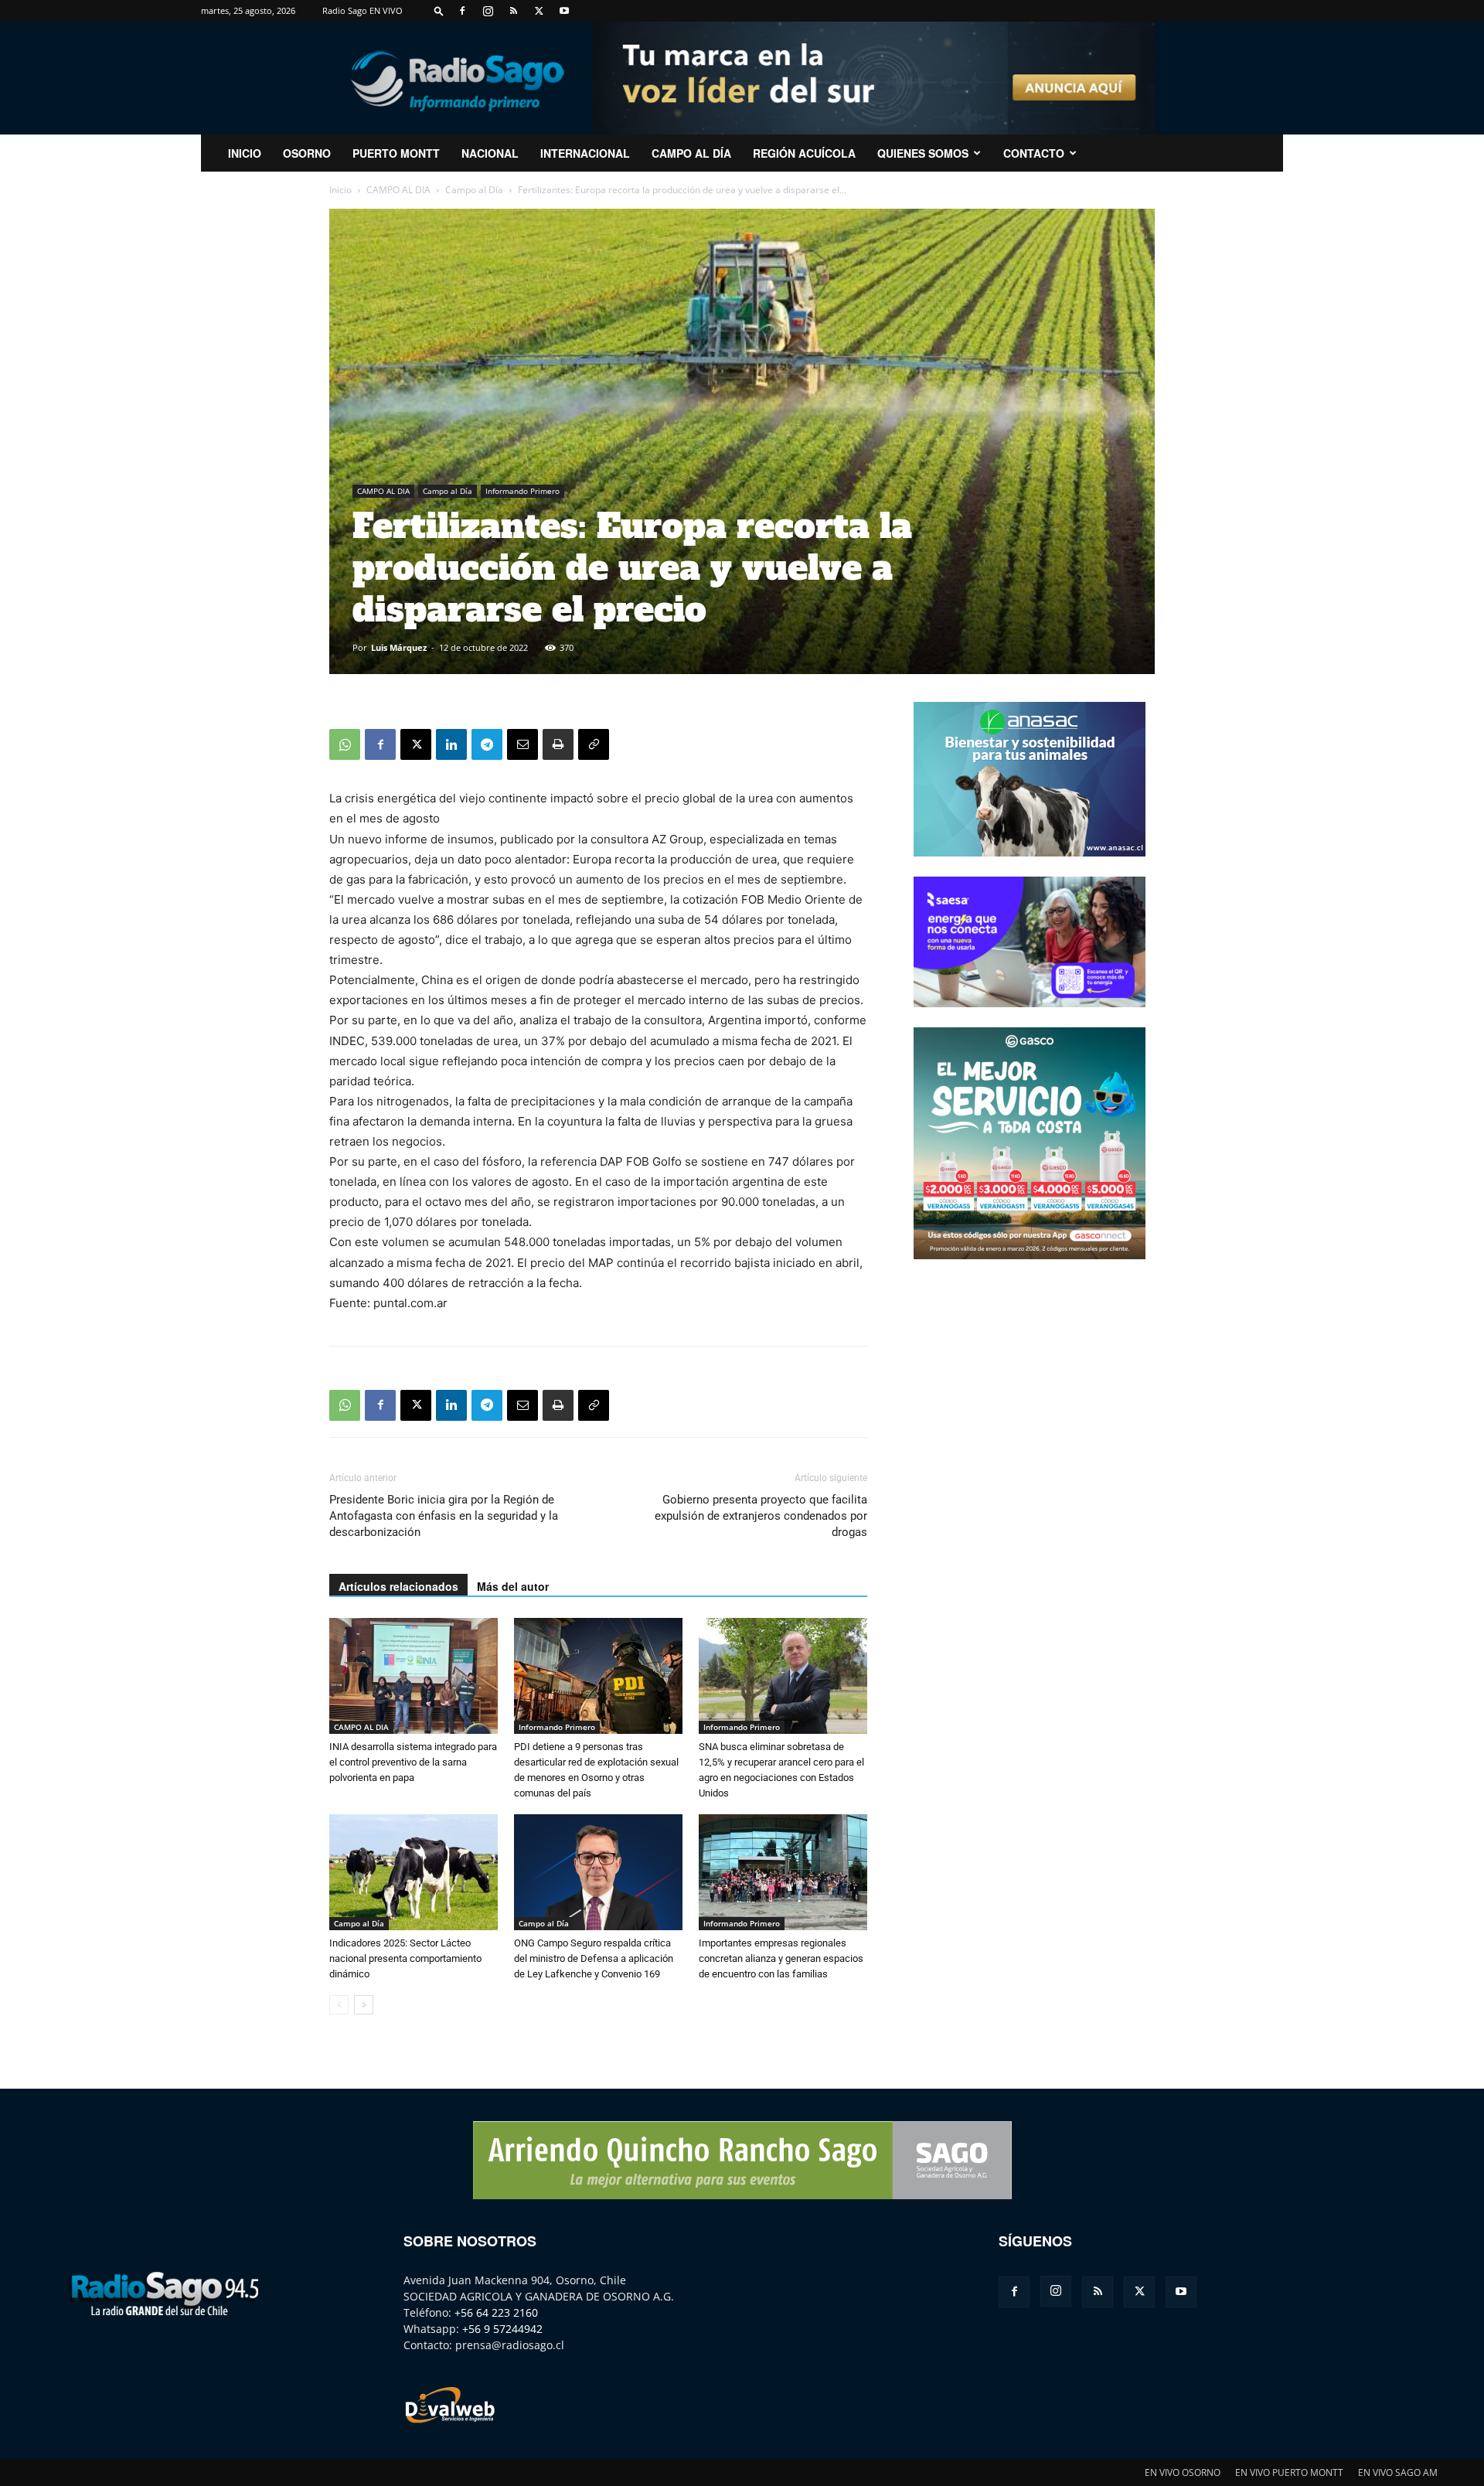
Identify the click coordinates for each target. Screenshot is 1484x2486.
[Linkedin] (451, 744)
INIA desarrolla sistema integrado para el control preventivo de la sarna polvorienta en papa (413, 1762)
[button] (439, 10)
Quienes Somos (923, 153)
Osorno (307, 153)
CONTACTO (1034, 153)
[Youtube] (564, 11)
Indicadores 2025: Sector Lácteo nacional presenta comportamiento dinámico (405, 1958)
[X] (539, 11)
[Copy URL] (594, 744)
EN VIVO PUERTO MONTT (1289, 2472)
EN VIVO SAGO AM (1398, 2472)
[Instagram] (488, 11)
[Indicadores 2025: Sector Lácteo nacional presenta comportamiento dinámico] (414, 1872)
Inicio (340, 190)
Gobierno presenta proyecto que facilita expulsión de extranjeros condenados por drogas (761, 1516)
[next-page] (364, 2005)
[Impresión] (558, 744)
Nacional (490, 153)
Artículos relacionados (398, 1586)
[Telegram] (487, 744)
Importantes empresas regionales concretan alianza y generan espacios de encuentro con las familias (781, 1958)
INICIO (245, 153)
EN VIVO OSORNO (1183, 2472)
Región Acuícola (804, 153)
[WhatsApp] (345, 744)
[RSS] (513, 11)
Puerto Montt (396, 153)
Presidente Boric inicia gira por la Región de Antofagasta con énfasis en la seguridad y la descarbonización (444, 1516)
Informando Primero (522, 491)
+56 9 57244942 (502, 2329)
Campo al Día (691, 153)
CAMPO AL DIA (398, 190)
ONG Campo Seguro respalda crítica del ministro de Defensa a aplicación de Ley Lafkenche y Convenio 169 (594, 1958)
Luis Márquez (399, 647)
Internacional (585, 153)
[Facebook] (462, 11)
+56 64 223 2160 (496, 2312)
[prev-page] (339, 2005)
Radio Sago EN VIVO (362, 10)
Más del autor (513, 1586)
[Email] (522, 744)
